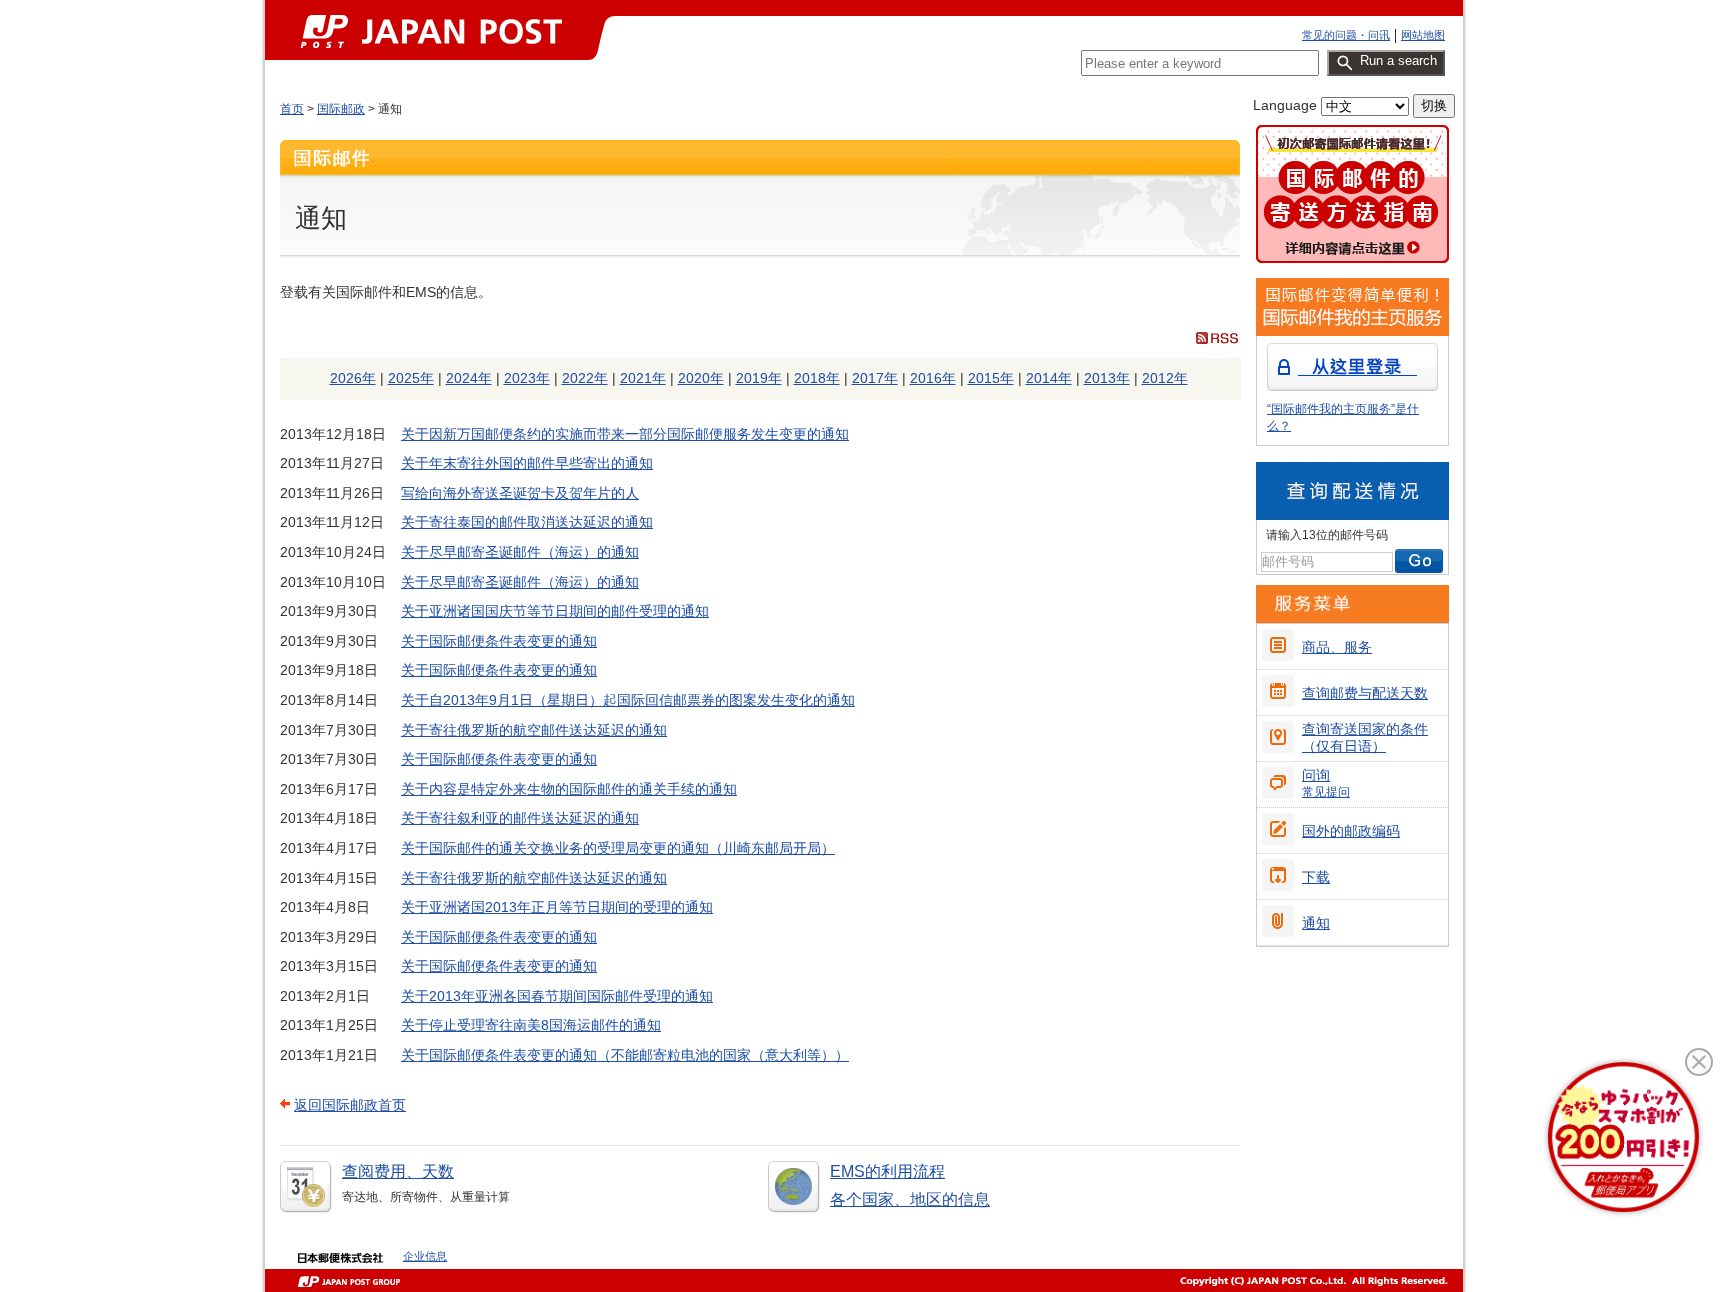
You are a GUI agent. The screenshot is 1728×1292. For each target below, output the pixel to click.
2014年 (1049, 378)
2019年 (759, 378)
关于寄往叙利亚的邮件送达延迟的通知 (520, 818)
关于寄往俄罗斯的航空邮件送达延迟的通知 (534, 730)
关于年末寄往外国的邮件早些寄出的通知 (527, 463)
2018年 (817, 378)
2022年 (585, 378)
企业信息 (425, 1256)
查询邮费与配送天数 (1365, 693)
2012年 (1165, 378)
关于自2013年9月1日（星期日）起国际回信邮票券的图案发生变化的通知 (628, 700)
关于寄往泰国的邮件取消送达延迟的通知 (527, 522)
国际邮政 (341, 109)
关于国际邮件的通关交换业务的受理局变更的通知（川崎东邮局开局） (618, 848)
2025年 (411, 378)
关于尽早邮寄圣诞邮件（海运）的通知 (520, 552)
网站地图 (1423, 35)
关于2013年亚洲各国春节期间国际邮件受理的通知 (557, 996)
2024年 (469, 378)
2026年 (353, 378)
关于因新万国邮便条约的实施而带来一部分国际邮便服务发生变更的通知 (625, 434)
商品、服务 (1337, 647)
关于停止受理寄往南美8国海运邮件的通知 (531, 1025)
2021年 (643, 378)
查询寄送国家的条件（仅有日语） (1365, 737)
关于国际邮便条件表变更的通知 (499, 641)
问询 (1326, 783)
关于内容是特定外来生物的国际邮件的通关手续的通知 (569, 789)
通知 (1316, 923)
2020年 (701, 378)
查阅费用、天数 (398, 1171)
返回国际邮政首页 (350, 1105)
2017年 (875, 378)
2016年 (933, 378)
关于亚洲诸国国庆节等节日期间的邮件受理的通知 (555, 611)
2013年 (1107, 378)
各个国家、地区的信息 (910, 1199)
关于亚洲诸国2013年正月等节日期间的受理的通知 (557, 907)
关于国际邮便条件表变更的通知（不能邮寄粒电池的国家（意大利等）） (625, 1055)
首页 (292, 109)
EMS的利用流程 (887, 1171)
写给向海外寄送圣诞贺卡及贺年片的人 (520, 493)
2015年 (991, 378)
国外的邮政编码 (1351, 831)
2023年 (527, 378)
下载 (1316, 877)
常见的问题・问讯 (1346, 35)
